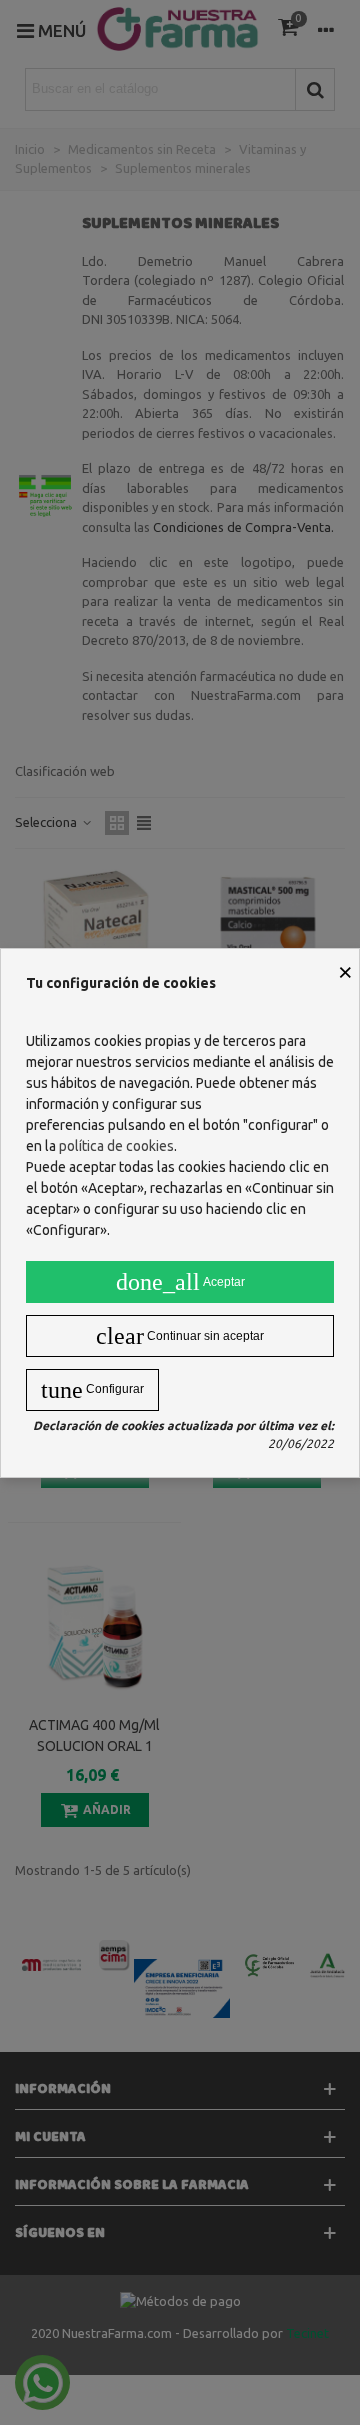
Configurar (92, 1390)
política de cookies (116, 1146)
